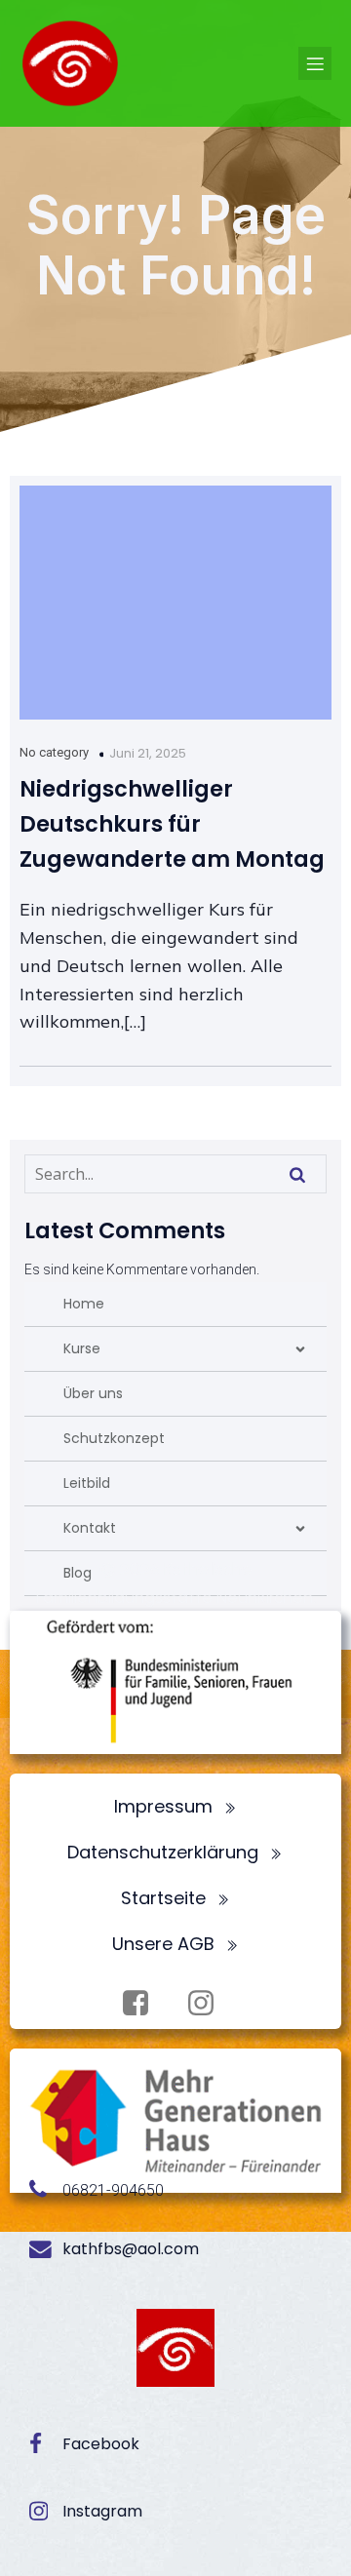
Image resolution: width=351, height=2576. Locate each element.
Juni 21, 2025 (148, 753)
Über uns (93, 1393)
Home (84, 1304)
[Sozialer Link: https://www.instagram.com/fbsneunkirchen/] (208, 2004)
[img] (300, 1349)
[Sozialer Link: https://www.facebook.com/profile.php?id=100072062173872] (143, 2004)
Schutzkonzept (114, 1438)
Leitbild (87, 1483)
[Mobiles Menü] (315, 63)
